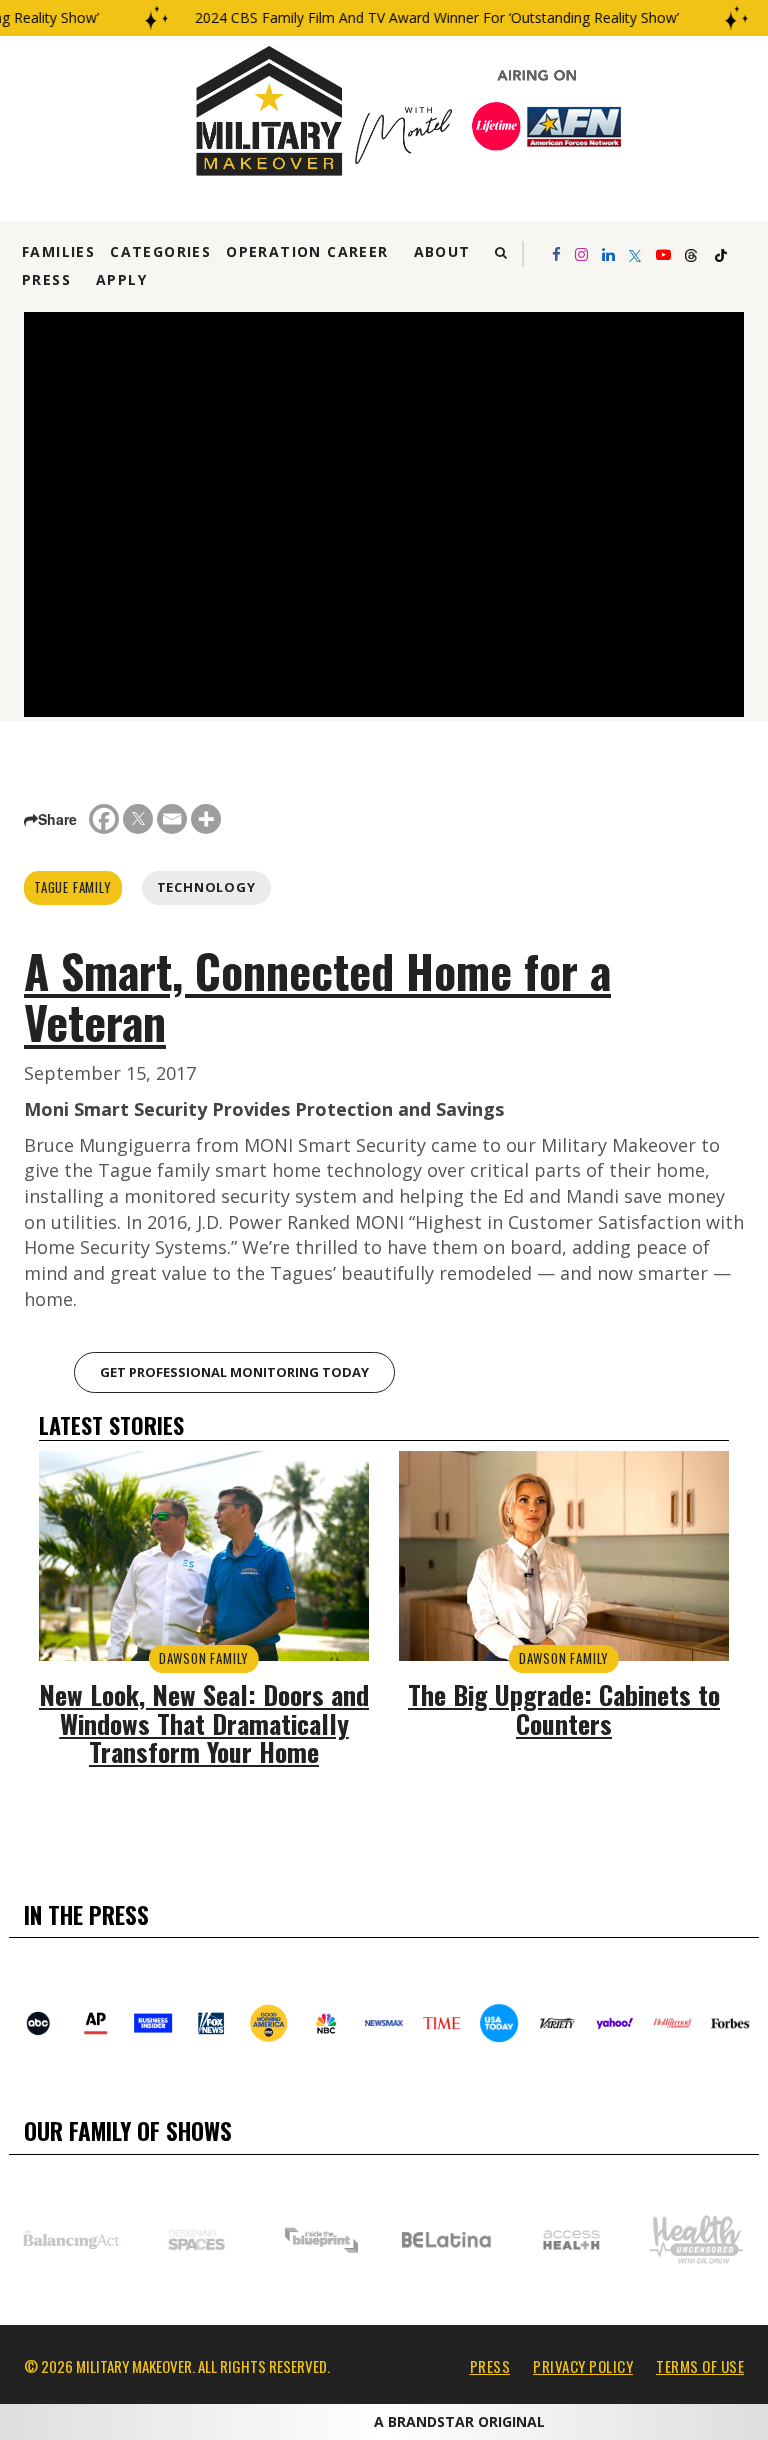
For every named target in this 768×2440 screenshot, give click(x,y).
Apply (121, 279)
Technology (206, 887)
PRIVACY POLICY (583, 2366)
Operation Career (307, 251)
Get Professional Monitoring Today (234, 1372)
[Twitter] (138, 819)
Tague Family (73, 887)
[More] (206, 819)
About (442, 251)
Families (58, 251)
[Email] (172, 819)
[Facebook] (104, 819)
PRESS (490, 2366)
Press (46, 279)
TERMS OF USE (700, 2366)
